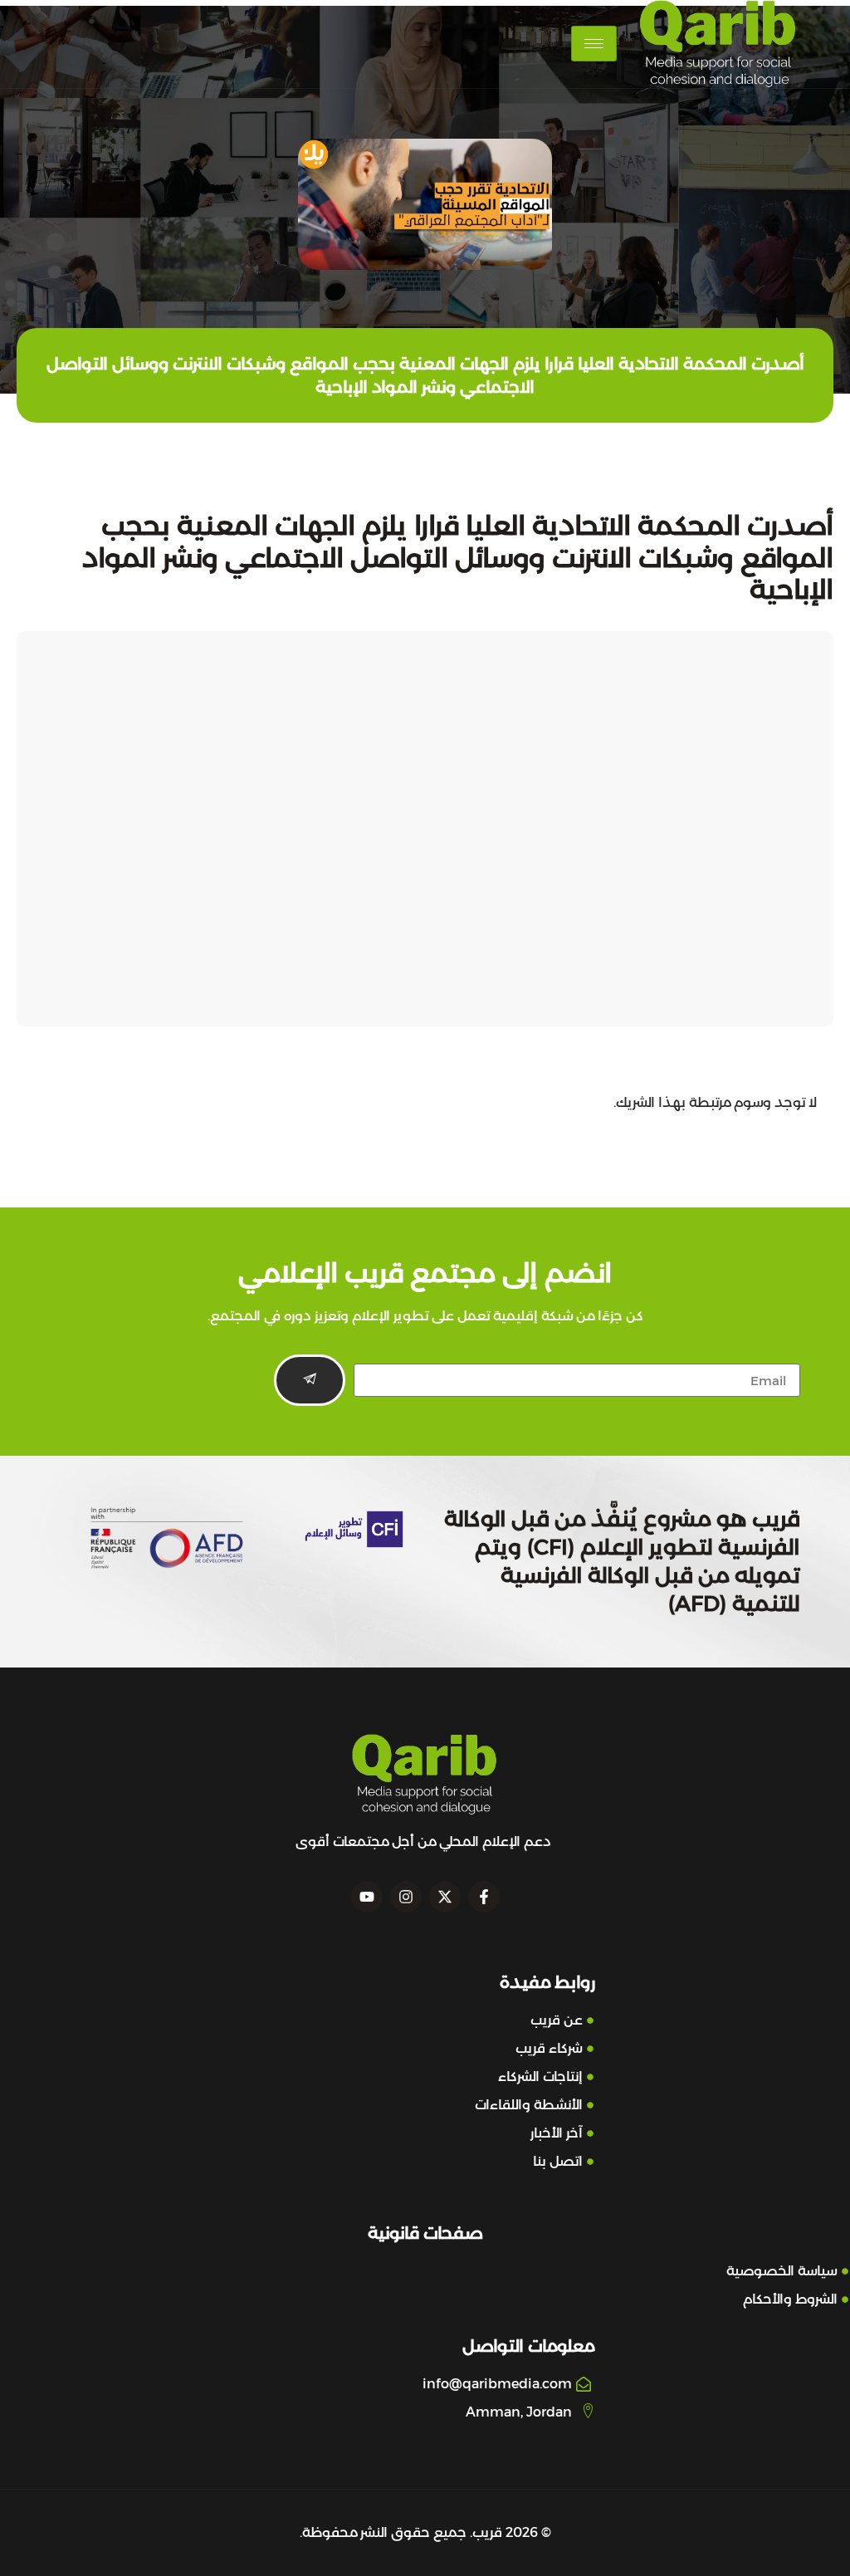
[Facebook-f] (484, 1897)
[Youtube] (367, 1897)
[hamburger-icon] (594, 44)
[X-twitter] (445, 1897)
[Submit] (310, 1380)
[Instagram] (406, 1897)
